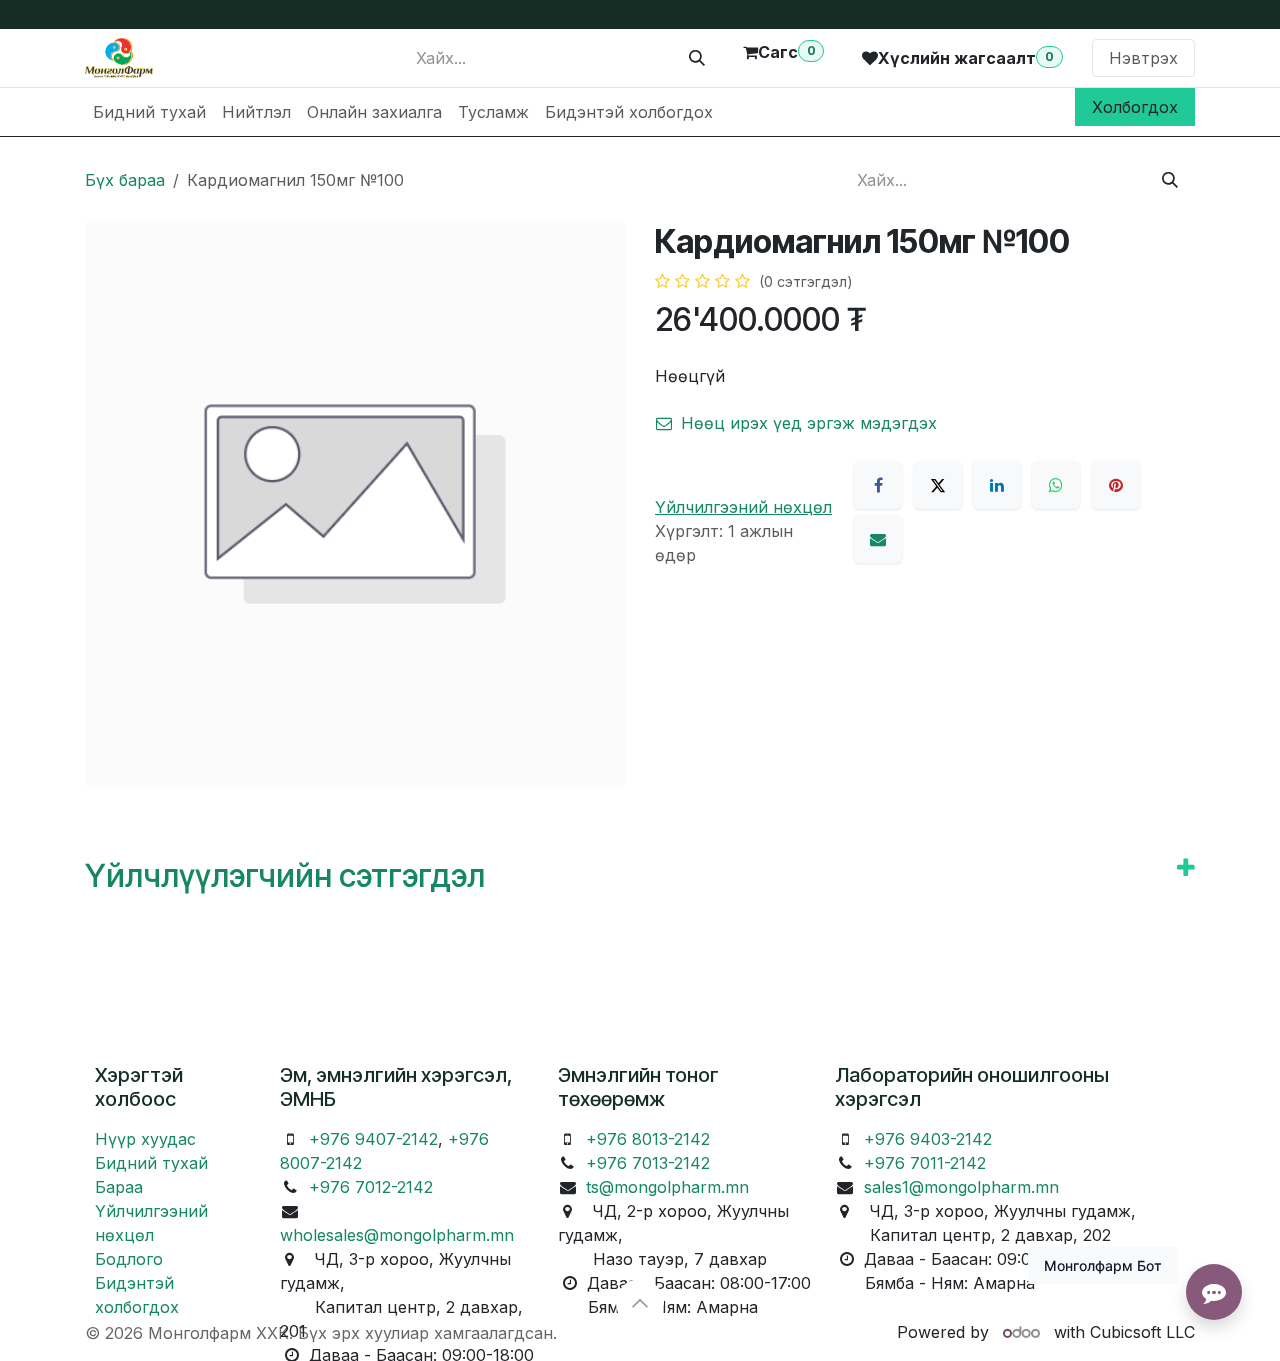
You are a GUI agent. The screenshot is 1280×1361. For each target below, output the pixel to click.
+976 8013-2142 (648, 1139)
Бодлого (129, 1259)
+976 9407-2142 (373, 1139)
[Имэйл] (878, 539)
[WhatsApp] (1056, 485)
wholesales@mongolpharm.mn (397, 1235)
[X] (938, 485)
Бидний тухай (151, 1163)
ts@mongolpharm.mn (667, 1187)
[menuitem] (149, 112)
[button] (640, 1303)
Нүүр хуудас (145, 1139)
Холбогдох (1135, 107)
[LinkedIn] (997, 485)
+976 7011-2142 (925, 1163)
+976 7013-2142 (648, 1163)
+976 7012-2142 (371, 1187)
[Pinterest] (1116, 485)
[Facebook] (878, 485)
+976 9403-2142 (928, 1139)
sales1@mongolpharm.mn (961, 1187)
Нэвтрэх (1143, 58)
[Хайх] (697, 58)
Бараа (119, 1187)
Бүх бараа (125, 180)
